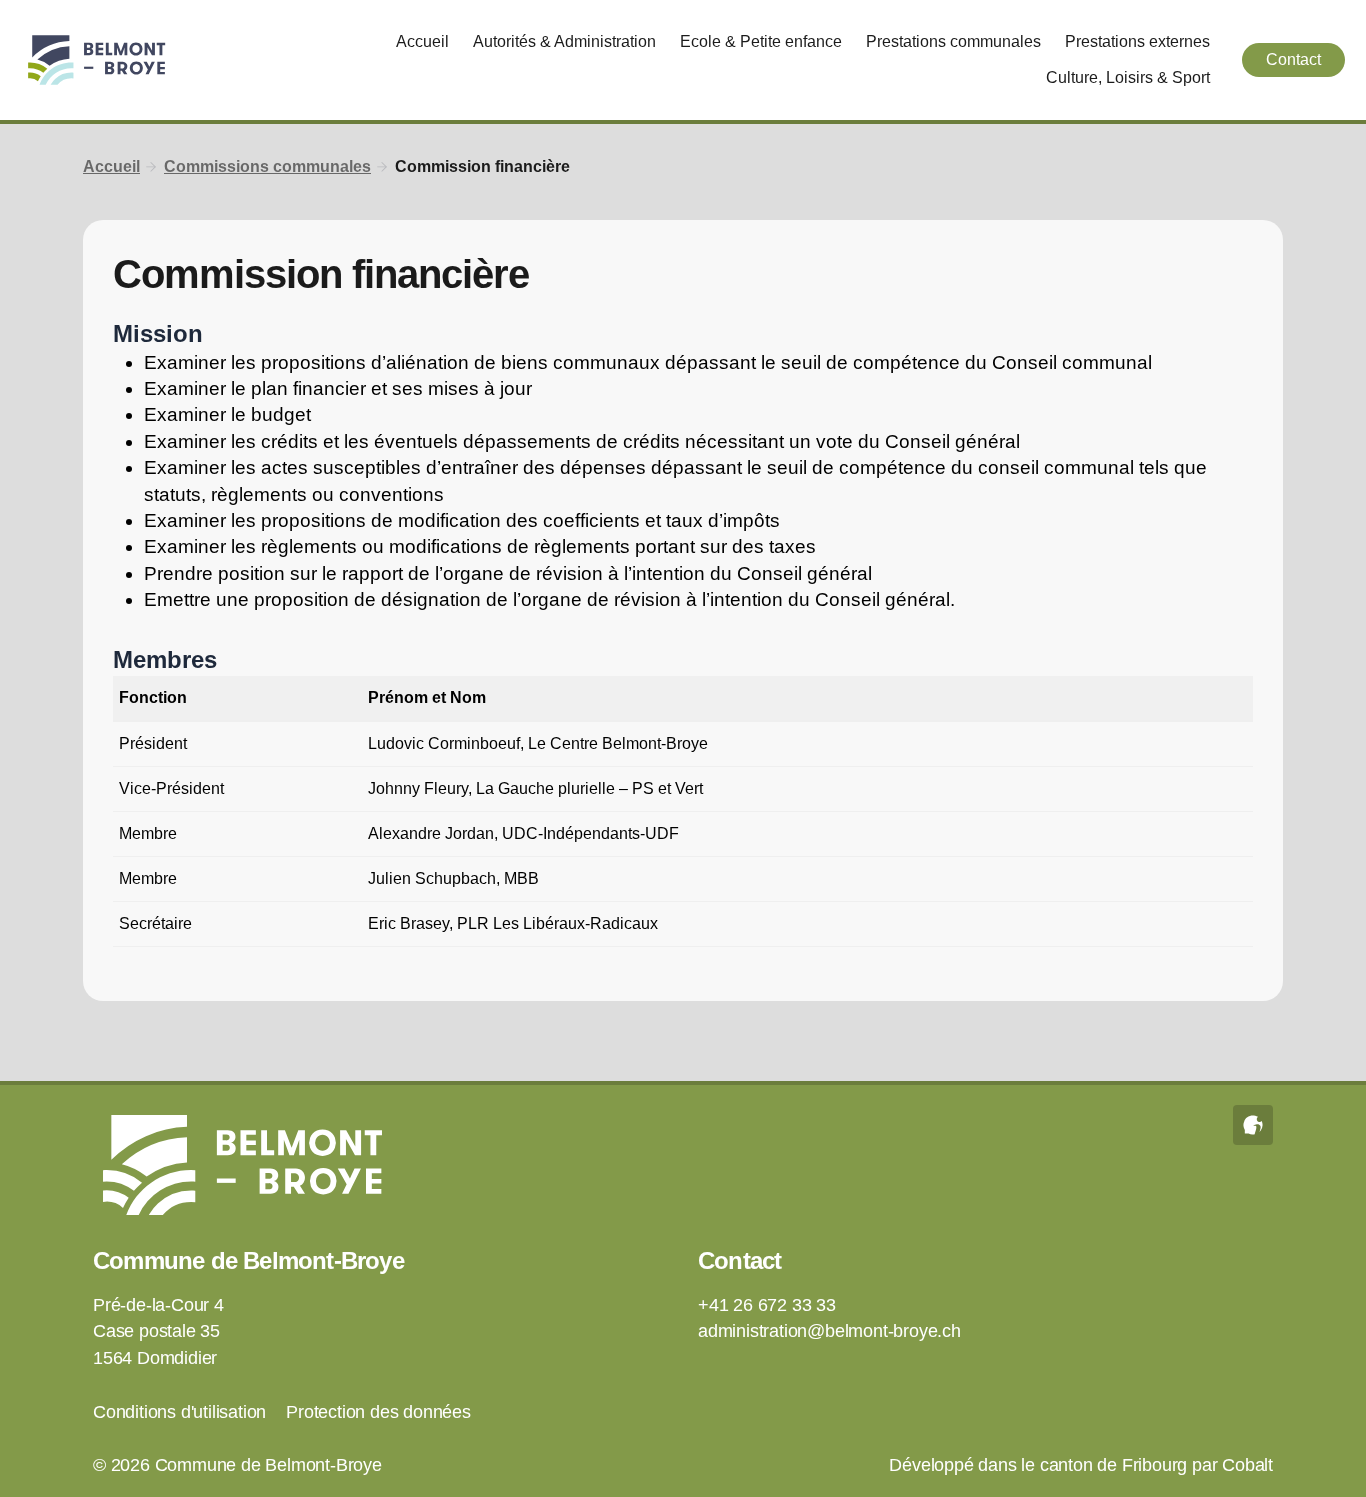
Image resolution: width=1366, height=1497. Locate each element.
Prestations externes (1137, 41)
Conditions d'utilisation (179, 1412)
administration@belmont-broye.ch (829, 1331)
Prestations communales (953, 41)
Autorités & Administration (564, 41)
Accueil (422, 41)
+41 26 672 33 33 (767, 1305)
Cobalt (1247, 1465)
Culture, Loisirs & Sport (1128, 77)
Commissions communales (267, 166)
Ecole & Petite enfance (761, 41)
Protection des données (378, 1412)
